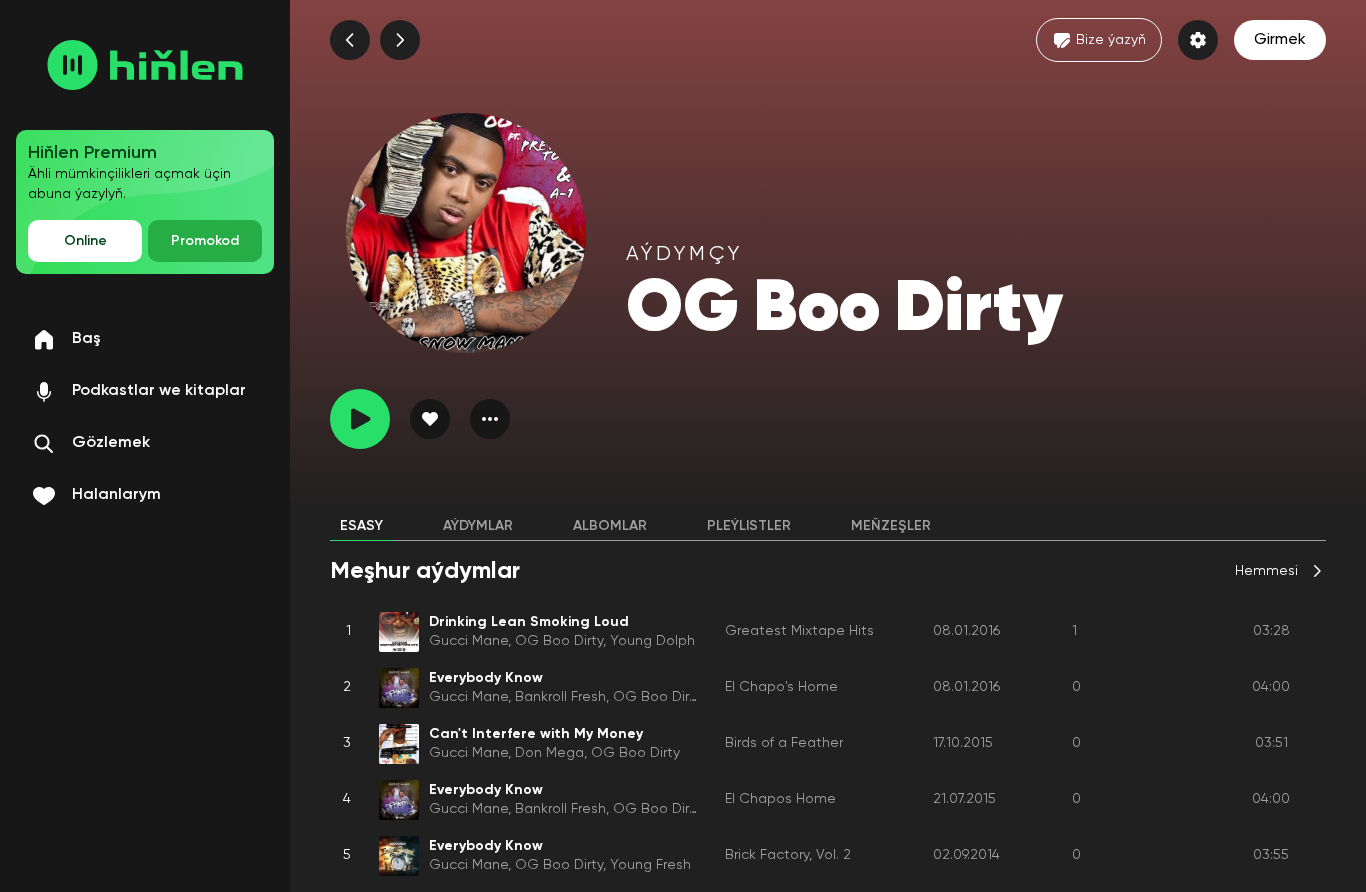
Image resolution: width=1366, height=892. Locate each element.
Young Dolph (652, 641)
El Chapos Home (780, 799)
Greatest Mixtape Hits (799, 631)
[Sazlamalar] (1198, 40)
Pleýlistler (749, 526)
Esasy (361, 526)
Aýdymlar (478, 526)
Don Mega (549, 753)
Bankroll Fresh (560, 697)
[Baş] (145, 65)
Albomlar (610, 526)
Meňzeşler (891, 526)
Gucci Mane (468, 641)
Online (85, 241)
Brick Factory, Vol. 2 (788, 855)
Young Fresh (650, 865)
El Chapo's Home (781, 687)
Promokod (205, 241)
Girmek (1280, 40)
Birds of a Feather (784, 743)
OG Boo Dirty (559, 641)
